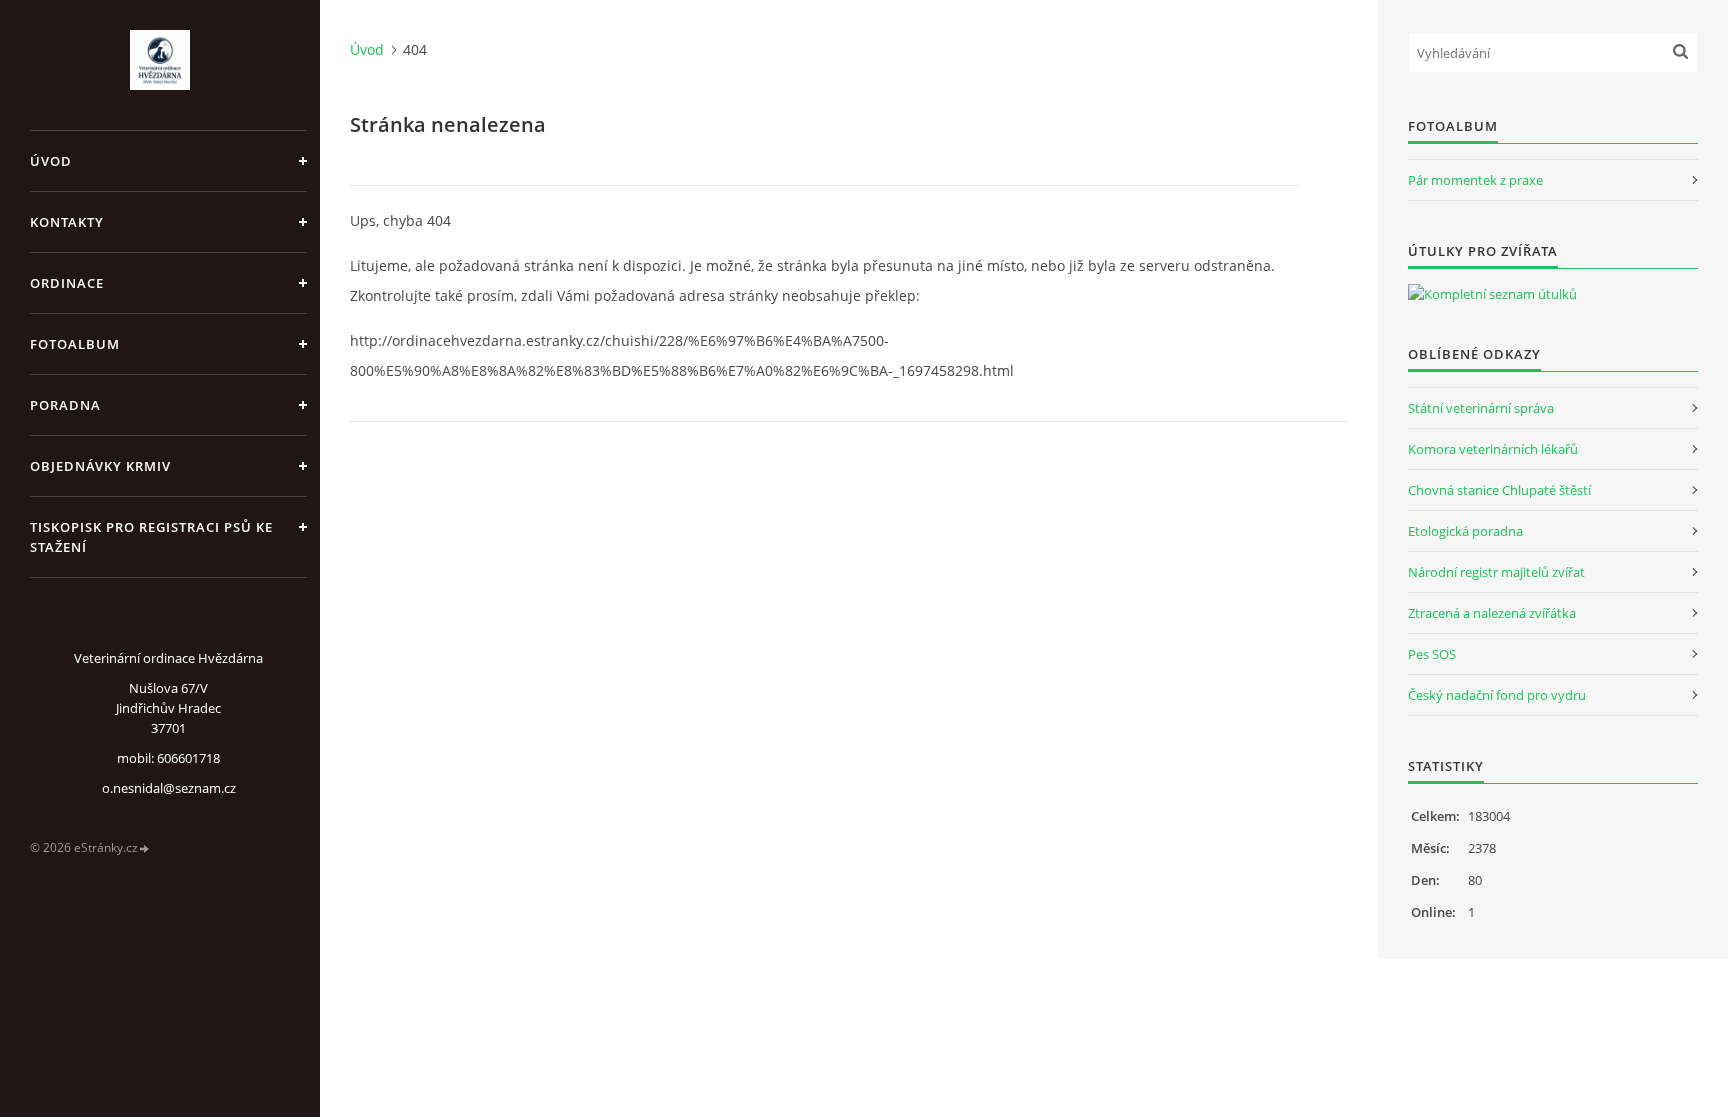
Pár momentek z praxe (1475, 180)
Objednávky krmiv (100, 466)
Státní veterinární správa (1481, 408)
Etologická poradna (1465, 531)
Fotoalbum (75, 344)
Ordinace (67, 283)
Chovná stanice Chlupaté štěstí (1499, 490)
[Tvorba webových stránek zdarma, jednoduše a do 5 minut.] (145, 848)
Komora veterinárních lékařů (1493, 449)
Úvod (51, 161)
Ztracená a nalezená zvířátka (1492, 613)
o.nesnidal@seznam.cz (169, 788)
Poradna (65, 405)
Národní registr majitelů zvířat (1496, 572)
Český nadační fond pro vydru (1497, 695)
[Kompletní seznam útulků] (1492, 294)
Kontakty (67, 222)
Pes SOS (1432, 654)
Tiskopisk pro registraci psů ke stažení (151, 537)
